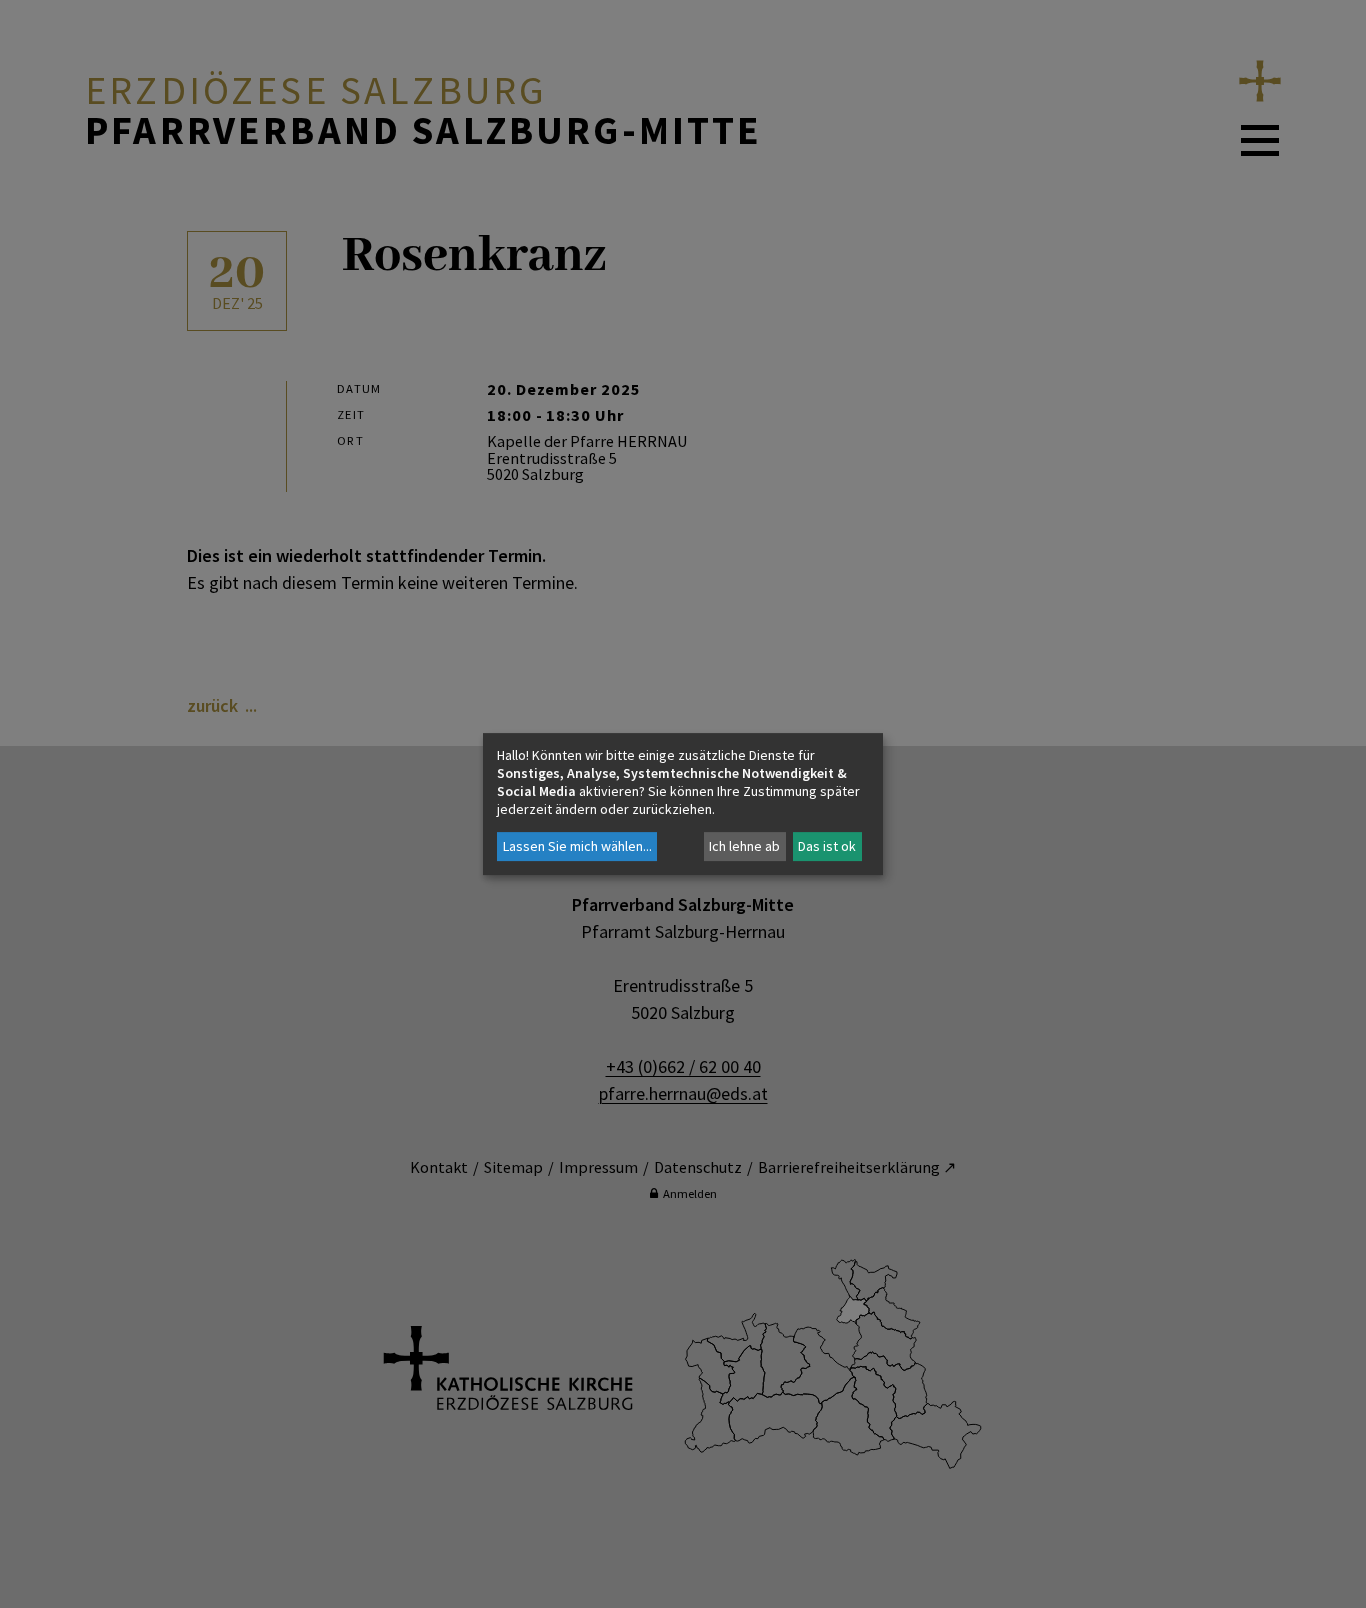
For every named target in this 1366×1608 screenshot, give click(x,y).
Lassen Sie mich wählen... (577, 846)
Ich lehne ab (744, 846)
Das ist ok (827, 846)
